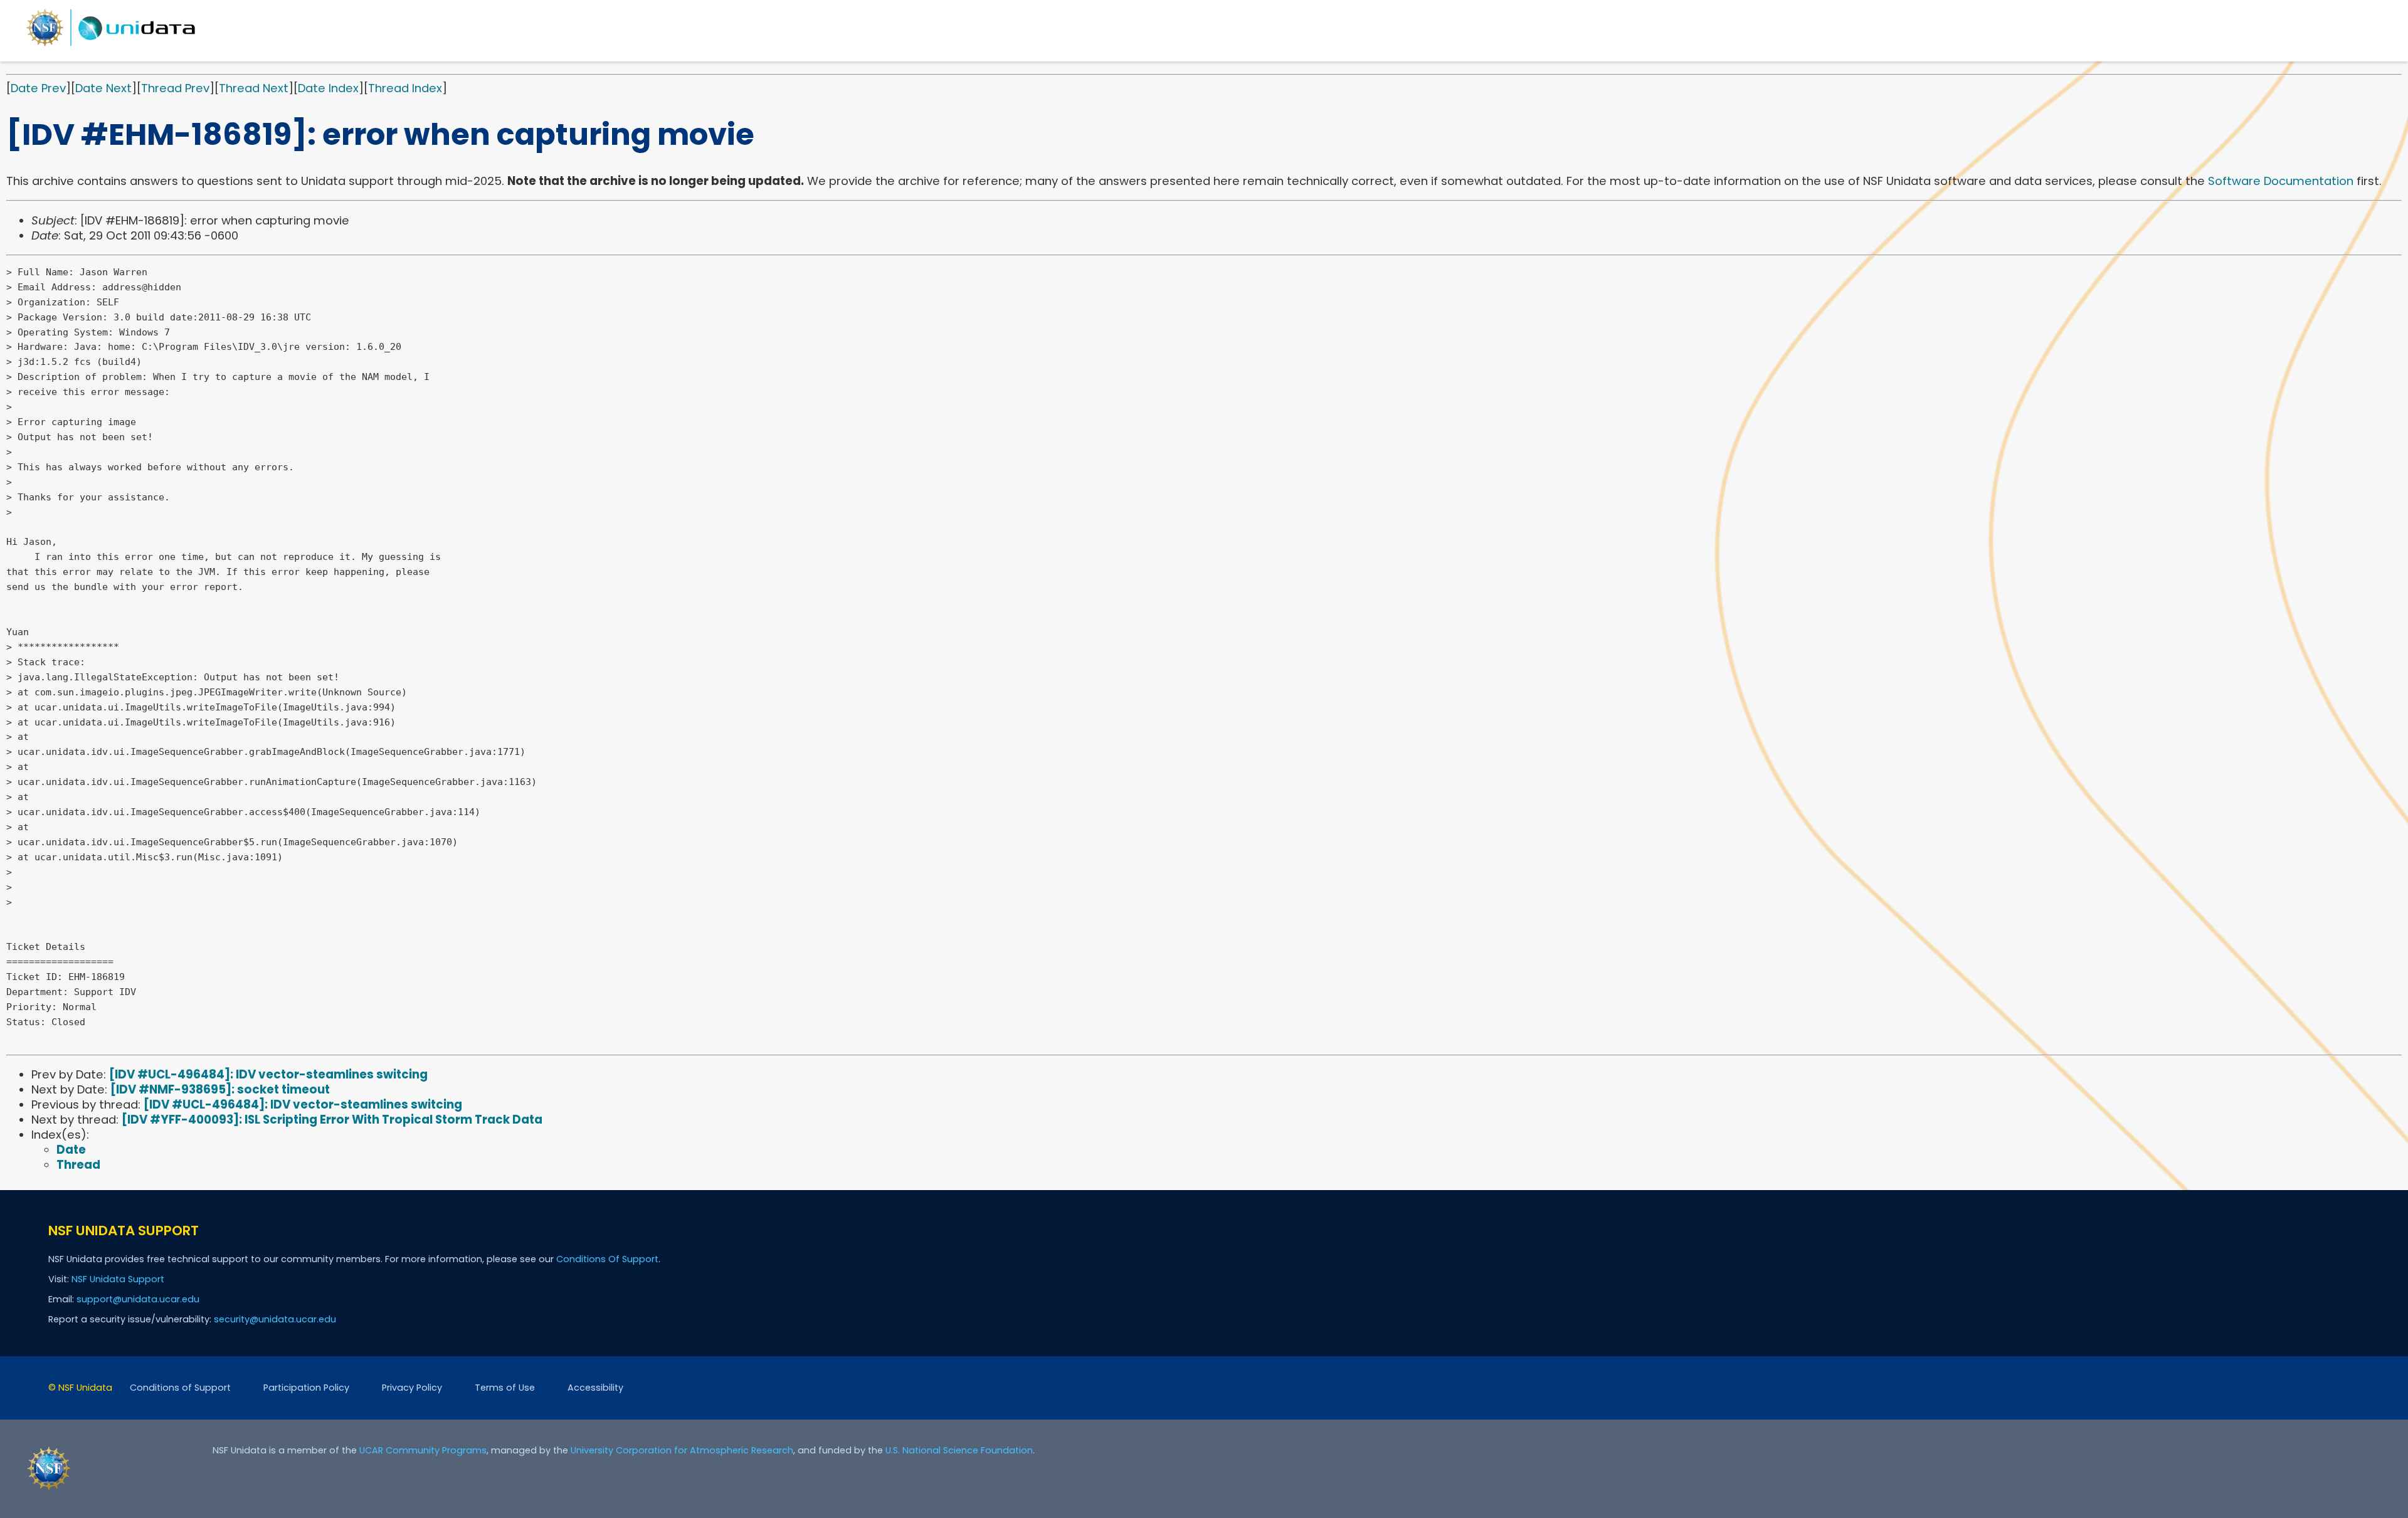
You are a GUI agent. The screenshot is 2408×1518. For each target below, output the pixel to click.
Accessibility (595, 1388)
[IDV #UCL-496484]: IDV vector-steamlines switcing (268, 1074)
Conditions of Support (180, 1388)
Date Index (328, 88)
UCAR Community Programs (423, 1450)
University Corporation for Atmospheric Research (682, 1450)
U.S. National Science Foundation (959, 1450)
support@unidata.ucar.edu (138, 1299)
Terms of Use (505, 1388)
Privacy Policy (412, 1388)
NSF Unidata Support (118, 1279)
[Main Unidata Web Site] (111, 45)
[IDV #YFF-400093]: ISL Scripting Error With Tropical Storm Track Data (332, 1120)
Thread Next (254, 88)
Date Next (103, 88)
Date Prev (38, 88)
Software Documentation (2281, 181)
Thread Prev (175, 88)
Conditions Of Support (607, 1259)
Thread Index (405, 88)
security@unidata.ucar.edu (275, 1319)
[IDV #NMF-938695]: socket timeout (220, 1089)
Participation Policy (306, 1388)
